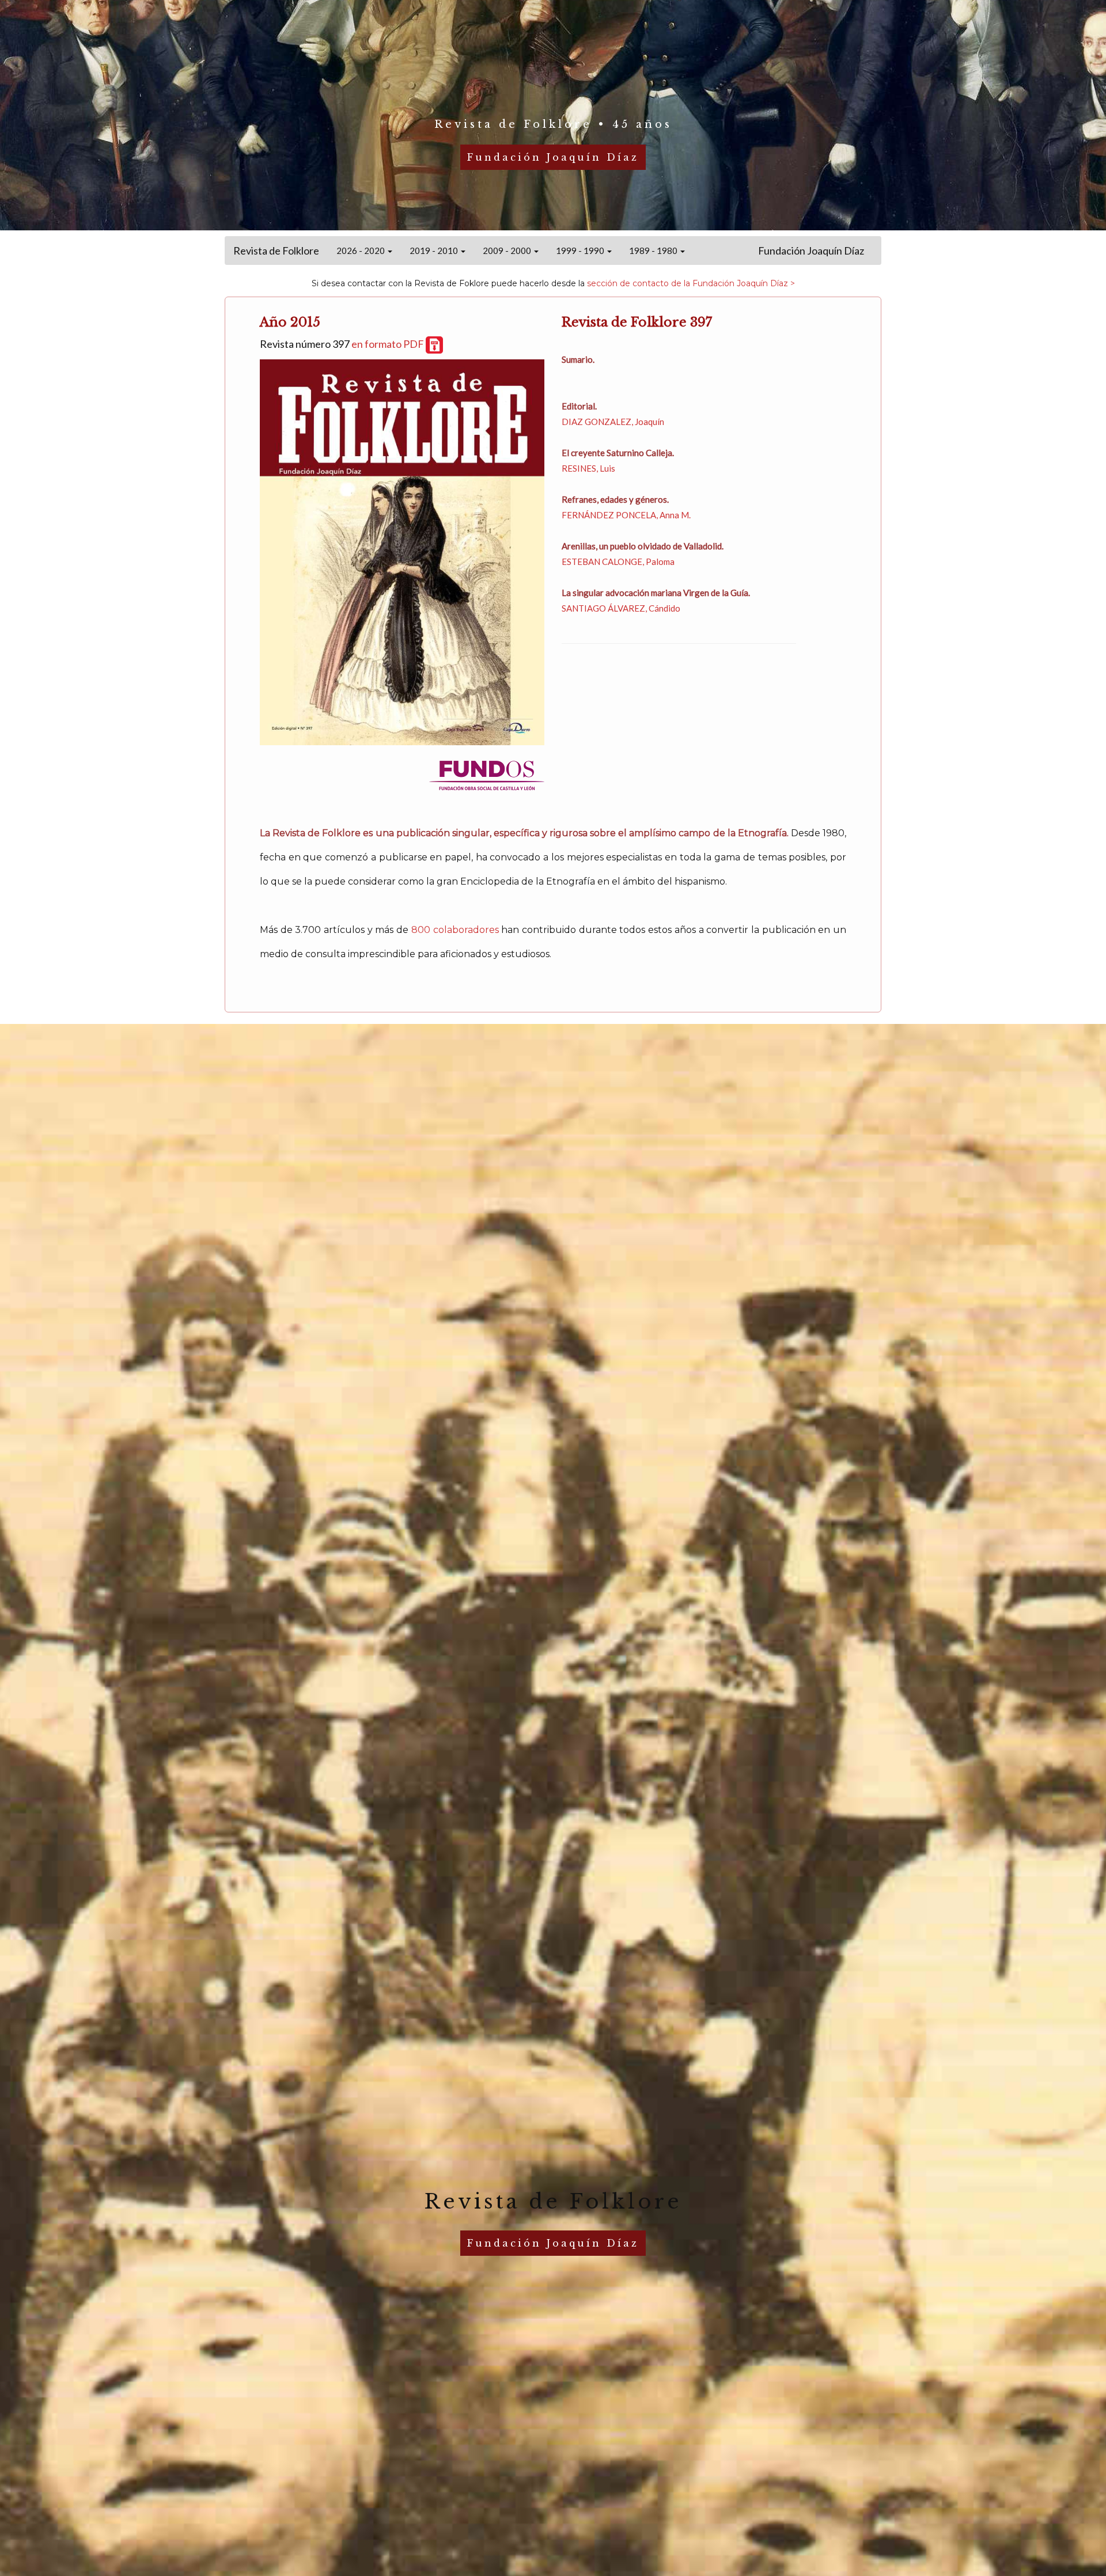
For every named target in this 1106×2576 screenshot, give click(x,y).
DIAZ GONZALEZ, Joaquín (613, 422)
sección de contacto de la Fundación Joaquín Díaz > (691, 283)
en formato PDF (389, 344)
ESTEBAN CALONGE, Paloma (618, 562)
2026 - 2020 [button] (361, 251)
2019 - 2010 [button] (435, 251)
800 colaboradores (455, 930)
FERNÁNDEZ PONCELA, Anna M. (626, 515)
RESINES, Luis (588, 468)
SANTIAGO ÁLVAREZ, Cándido (621, 608)
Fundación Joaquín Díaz (811, 251)
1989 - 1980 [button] (654, 251)
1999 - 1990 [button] (581, 251)
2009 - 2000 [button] (508, 251)
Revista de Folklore (276, 251)
